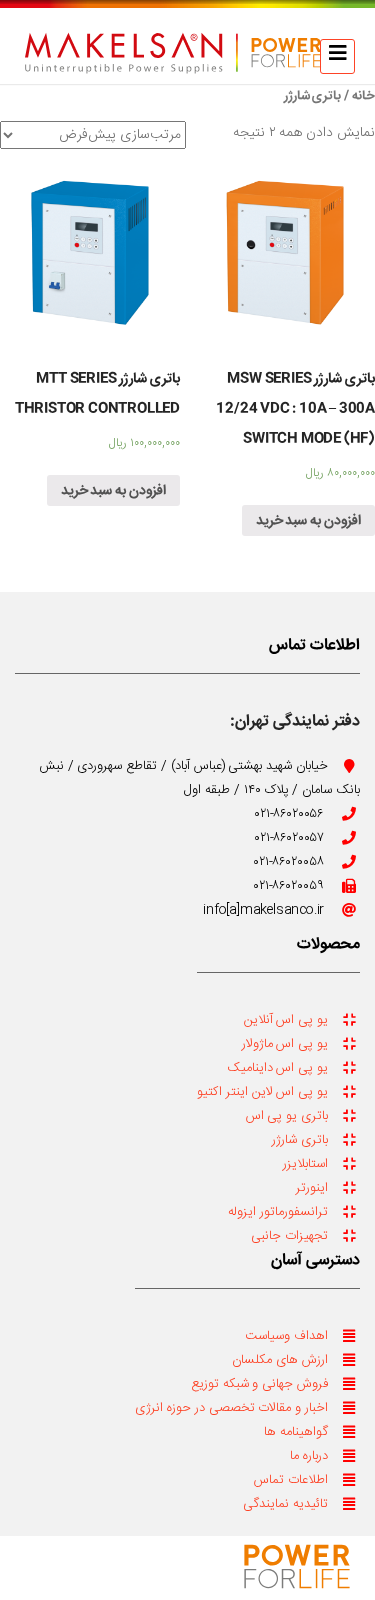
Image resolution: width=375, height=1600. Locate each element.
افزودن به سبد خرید (308, 521)
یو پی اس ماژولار (285, 1044)
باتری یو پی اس (287, 1116)
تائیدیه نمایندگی (285, 1504)
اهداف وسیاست (286, 1336)
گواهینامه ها (296, 1432)
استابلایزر (305, 1164)
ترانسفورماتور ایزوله (278, 1212)
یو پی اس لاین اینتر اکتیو (262, 1092)
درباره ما (309, 1456)
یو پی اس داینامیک (277, 1068)
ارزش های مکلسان (280, 1360)
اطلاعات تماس (291, 1480)
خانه (363, 96)
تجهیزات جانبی (289, 1236)
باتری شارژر (300, 1140)
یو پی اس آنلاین (286, 1020)
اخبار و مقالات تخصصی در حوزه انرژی (231, 1408)
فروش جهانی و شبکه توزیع (259, 1384)
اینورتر (312, 1188)
